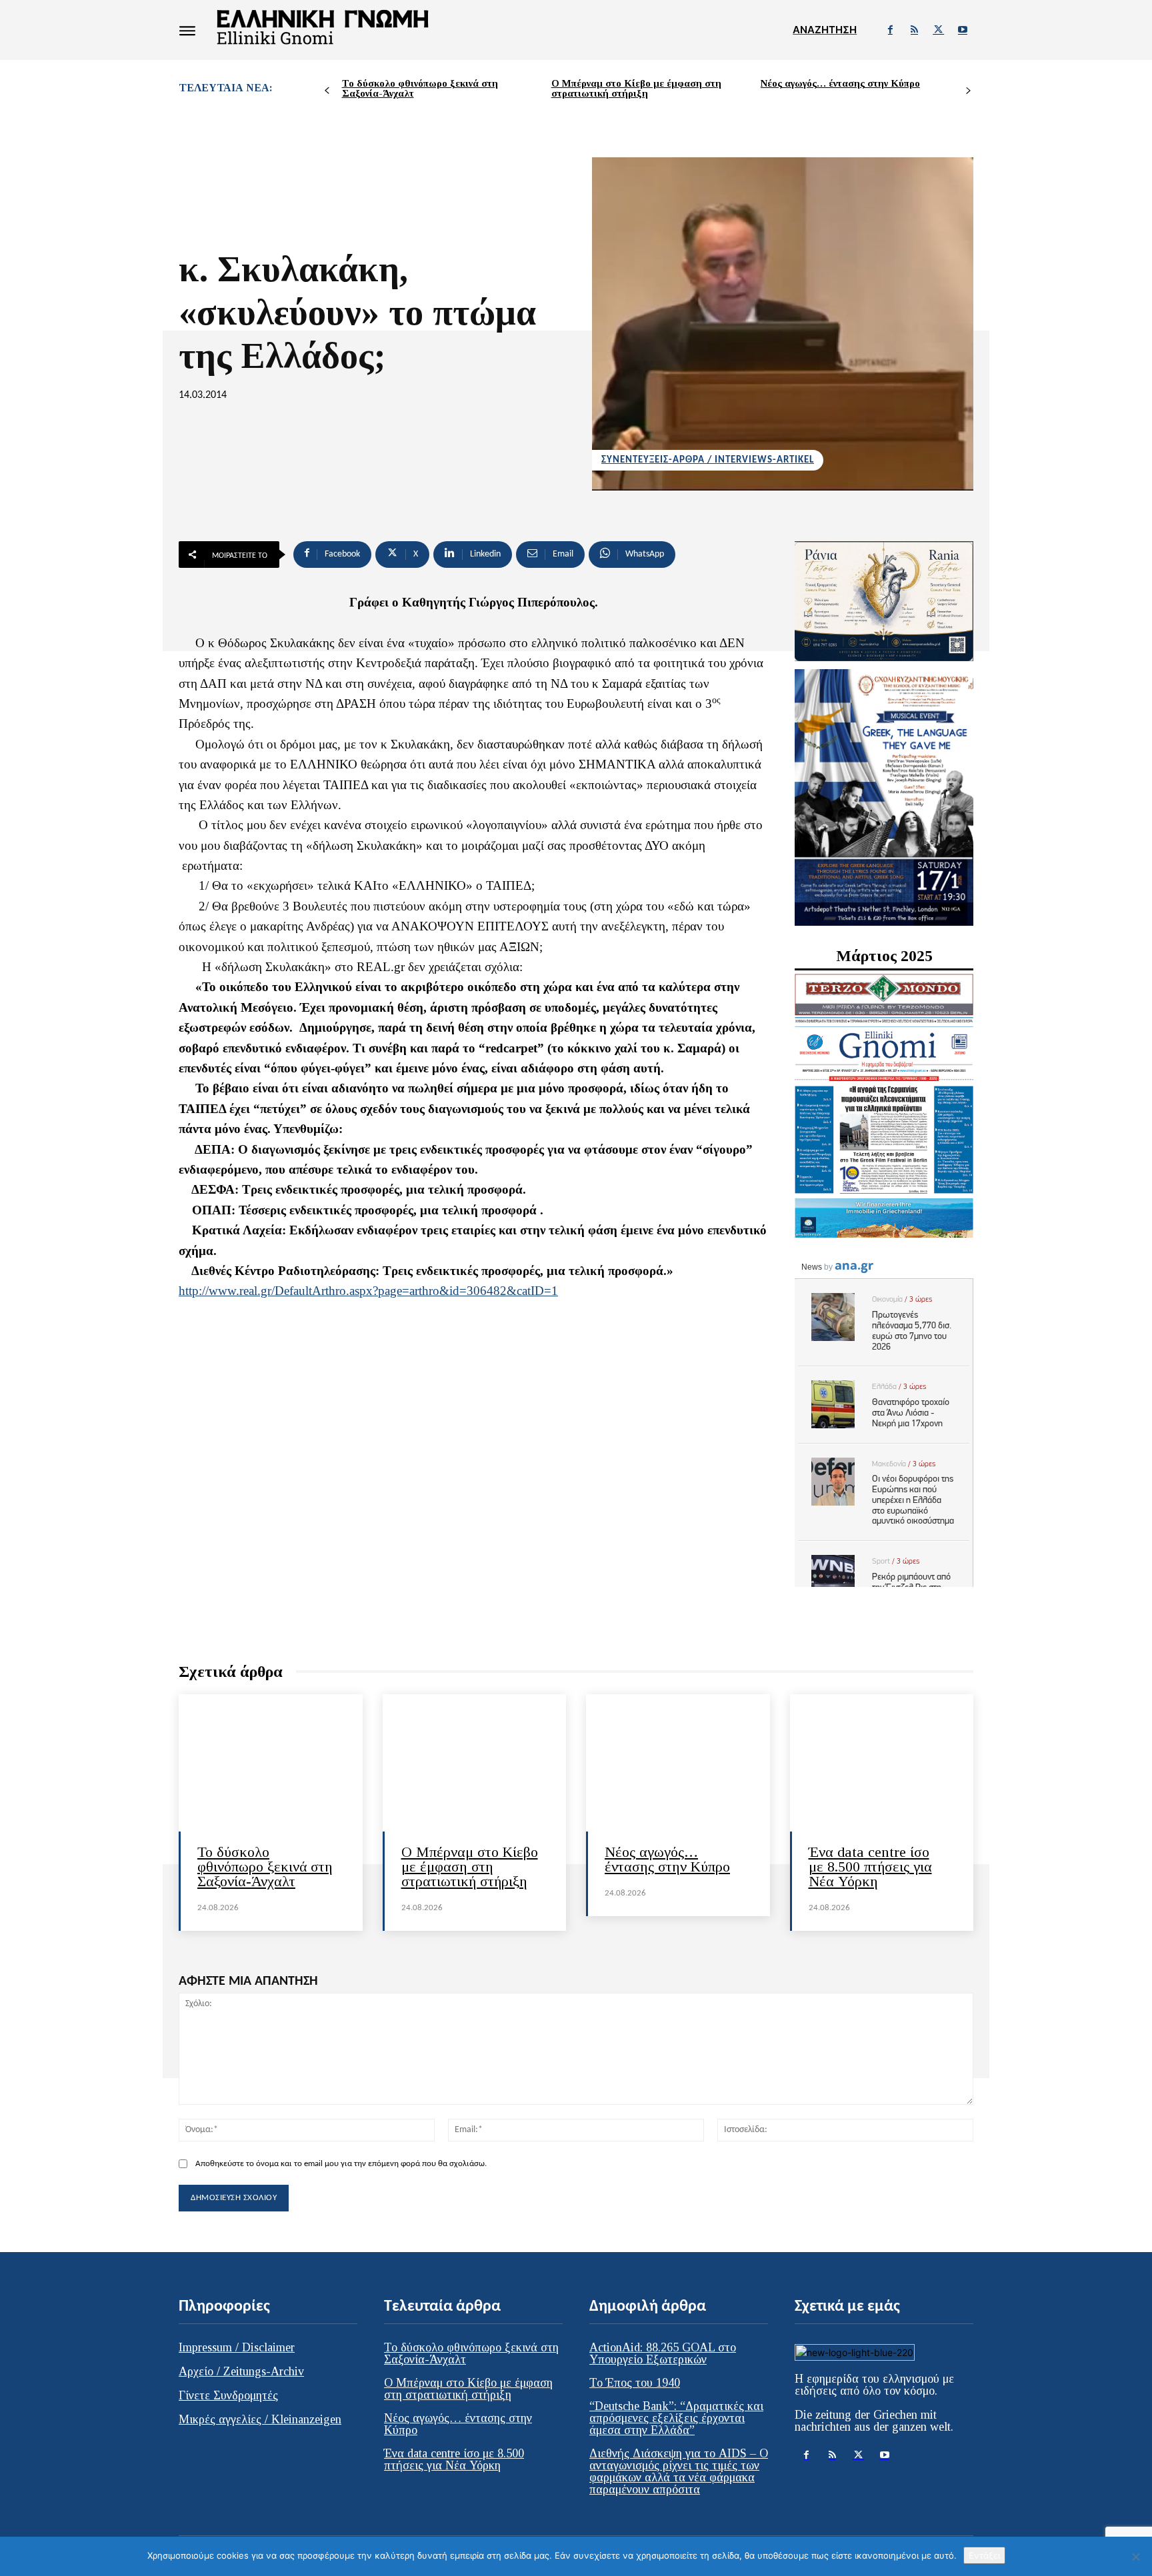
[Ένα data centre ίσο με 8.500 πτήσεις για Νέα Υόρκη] (882, 1763)
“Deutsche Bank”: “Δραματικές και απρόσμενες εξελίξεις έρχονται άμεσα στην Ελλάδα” (676, 2418)
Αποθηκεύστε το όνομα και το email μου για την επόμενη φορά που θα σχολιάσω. (341, 2164)
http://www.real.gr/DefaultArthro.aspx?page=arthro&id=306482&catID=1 (368, 1291)
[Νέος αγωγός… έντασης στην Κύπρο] (678, 1763)
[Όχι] (1135, 2557)
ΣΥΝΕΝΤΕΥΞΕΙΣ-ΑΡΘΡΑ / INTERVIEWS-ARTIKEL (708, 460)
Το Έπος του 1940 (635, 2383)
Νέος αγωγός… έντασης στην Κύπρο (840, 83)
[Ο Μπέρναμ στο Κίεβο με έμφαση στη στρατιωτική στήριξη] (475, 1763)
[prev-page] (327, 91)
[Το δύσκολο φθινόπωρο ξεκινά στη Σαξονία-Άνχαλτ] (271, 1763)
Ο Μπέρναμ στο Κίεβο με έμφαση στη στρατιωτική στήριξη (636, 88)
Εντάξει (984, 2555)
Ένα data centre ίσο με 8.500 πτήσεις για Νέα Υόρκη (870, 1867)
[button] (825, 30)
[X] (939, 30)
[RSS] (914, 30)
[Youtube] (963, 30)
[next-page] (968, 91)
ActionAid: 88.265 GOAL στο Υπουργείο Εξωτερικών (663, 2353)
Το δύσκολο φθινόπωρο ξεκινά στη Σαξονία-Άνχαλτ (420, 88)
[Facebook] (890, 30)
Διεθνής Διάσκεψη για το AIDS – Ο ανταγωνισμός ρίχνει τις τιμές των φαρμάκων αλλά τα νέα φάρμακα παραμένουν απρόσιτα (679, 2471)
